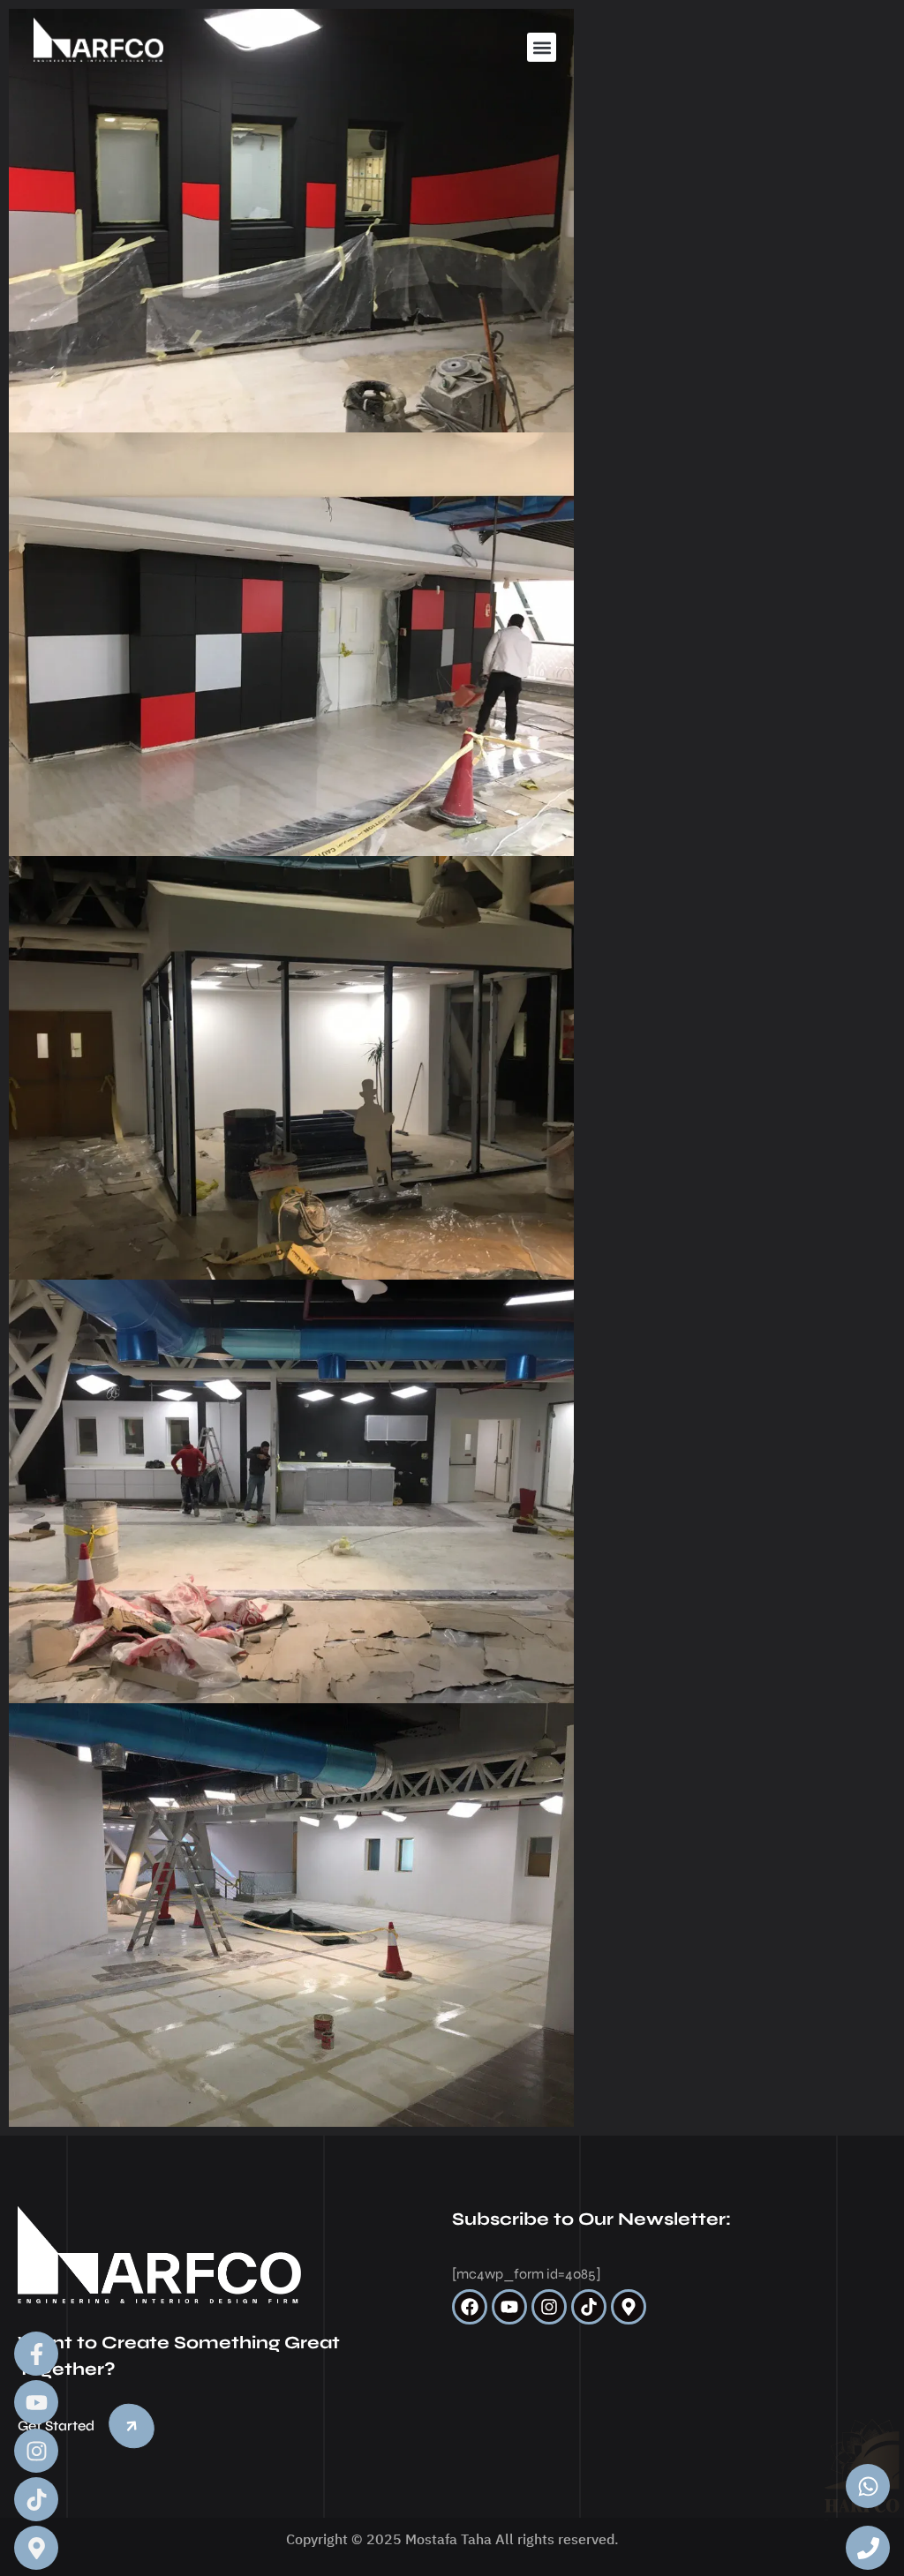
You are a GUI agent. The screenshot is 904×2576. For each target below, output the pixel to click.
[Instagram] (549, 2307)
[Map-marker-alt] (629, 2307)
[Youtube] (509, 2307)
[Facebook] (470, 2307)
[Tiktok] (589, 2307)
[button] (542, 47)
